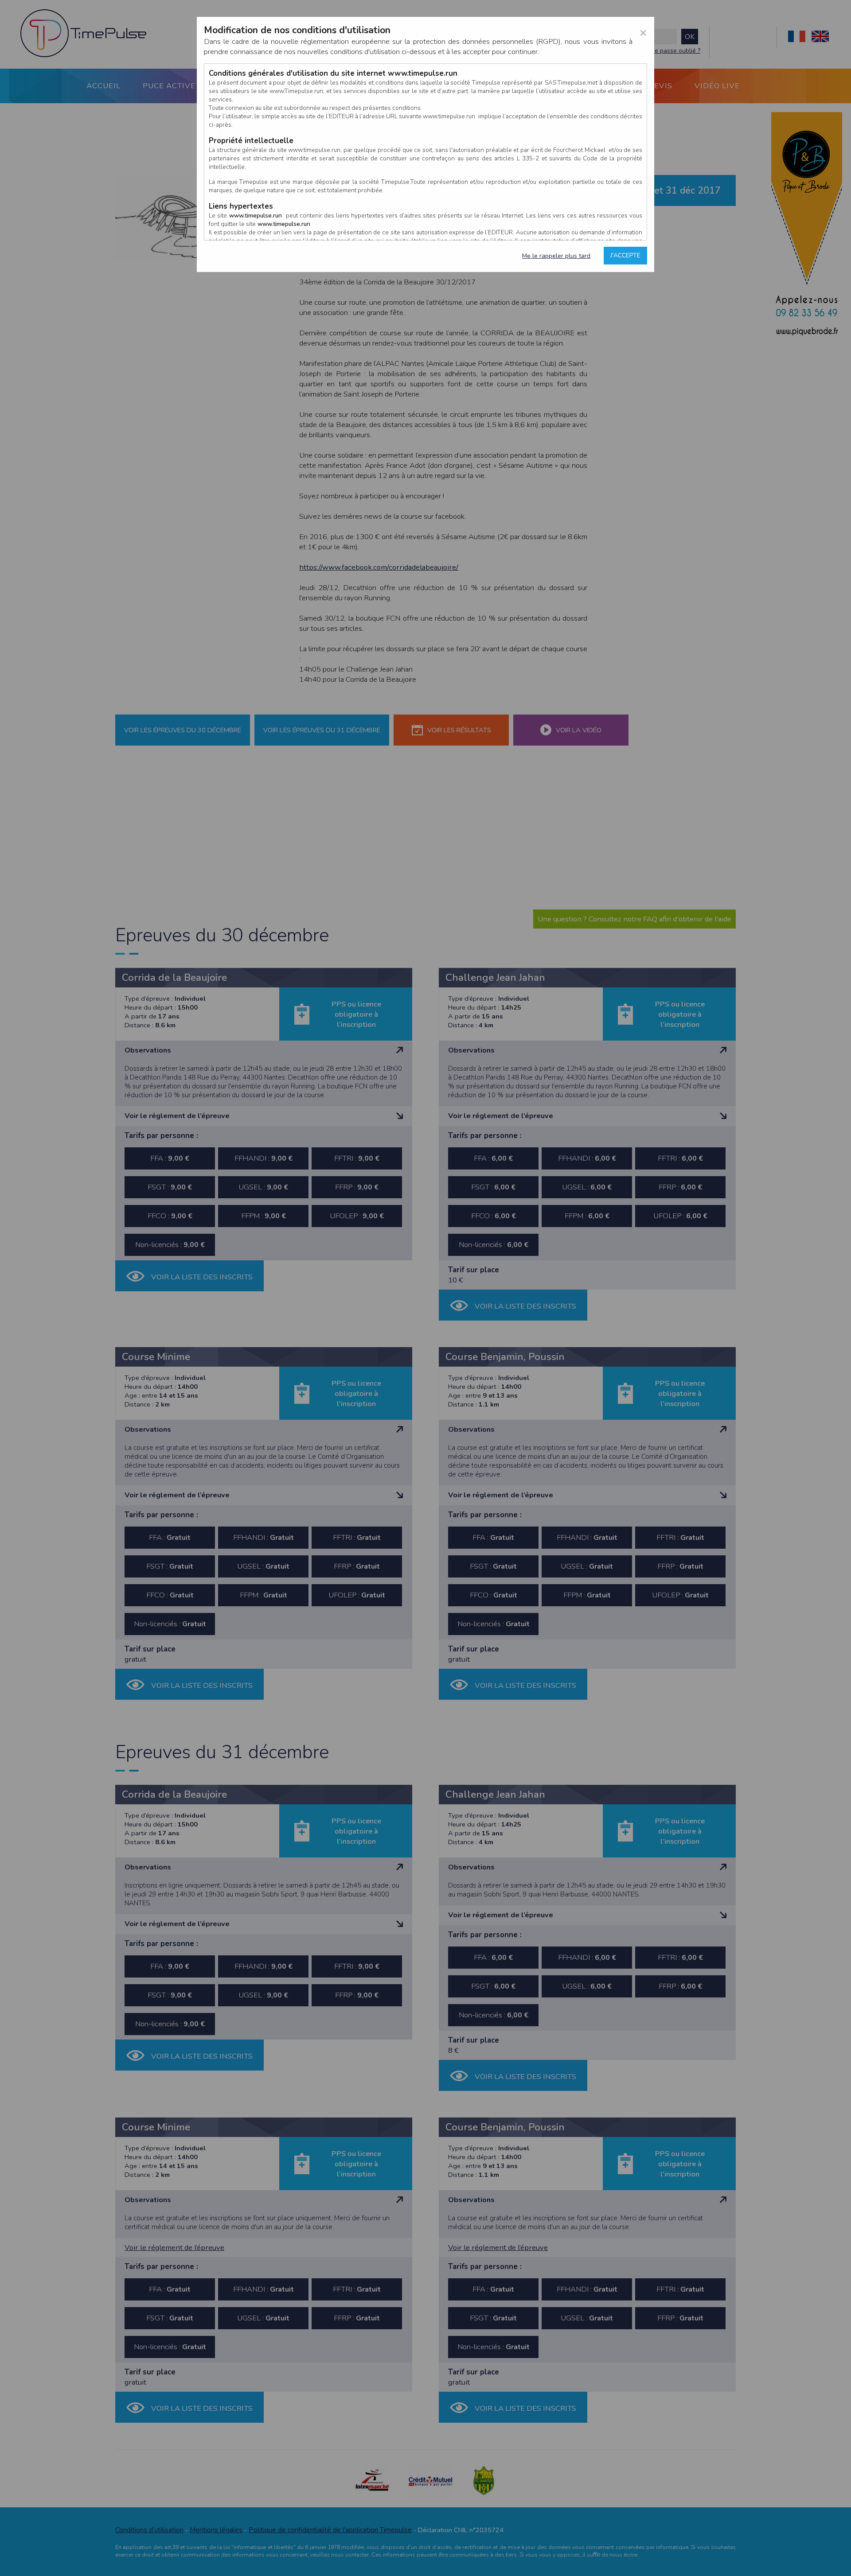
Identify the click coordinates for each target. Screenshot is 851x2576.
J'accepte (625, 255)
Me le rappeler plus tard (556, 256)
